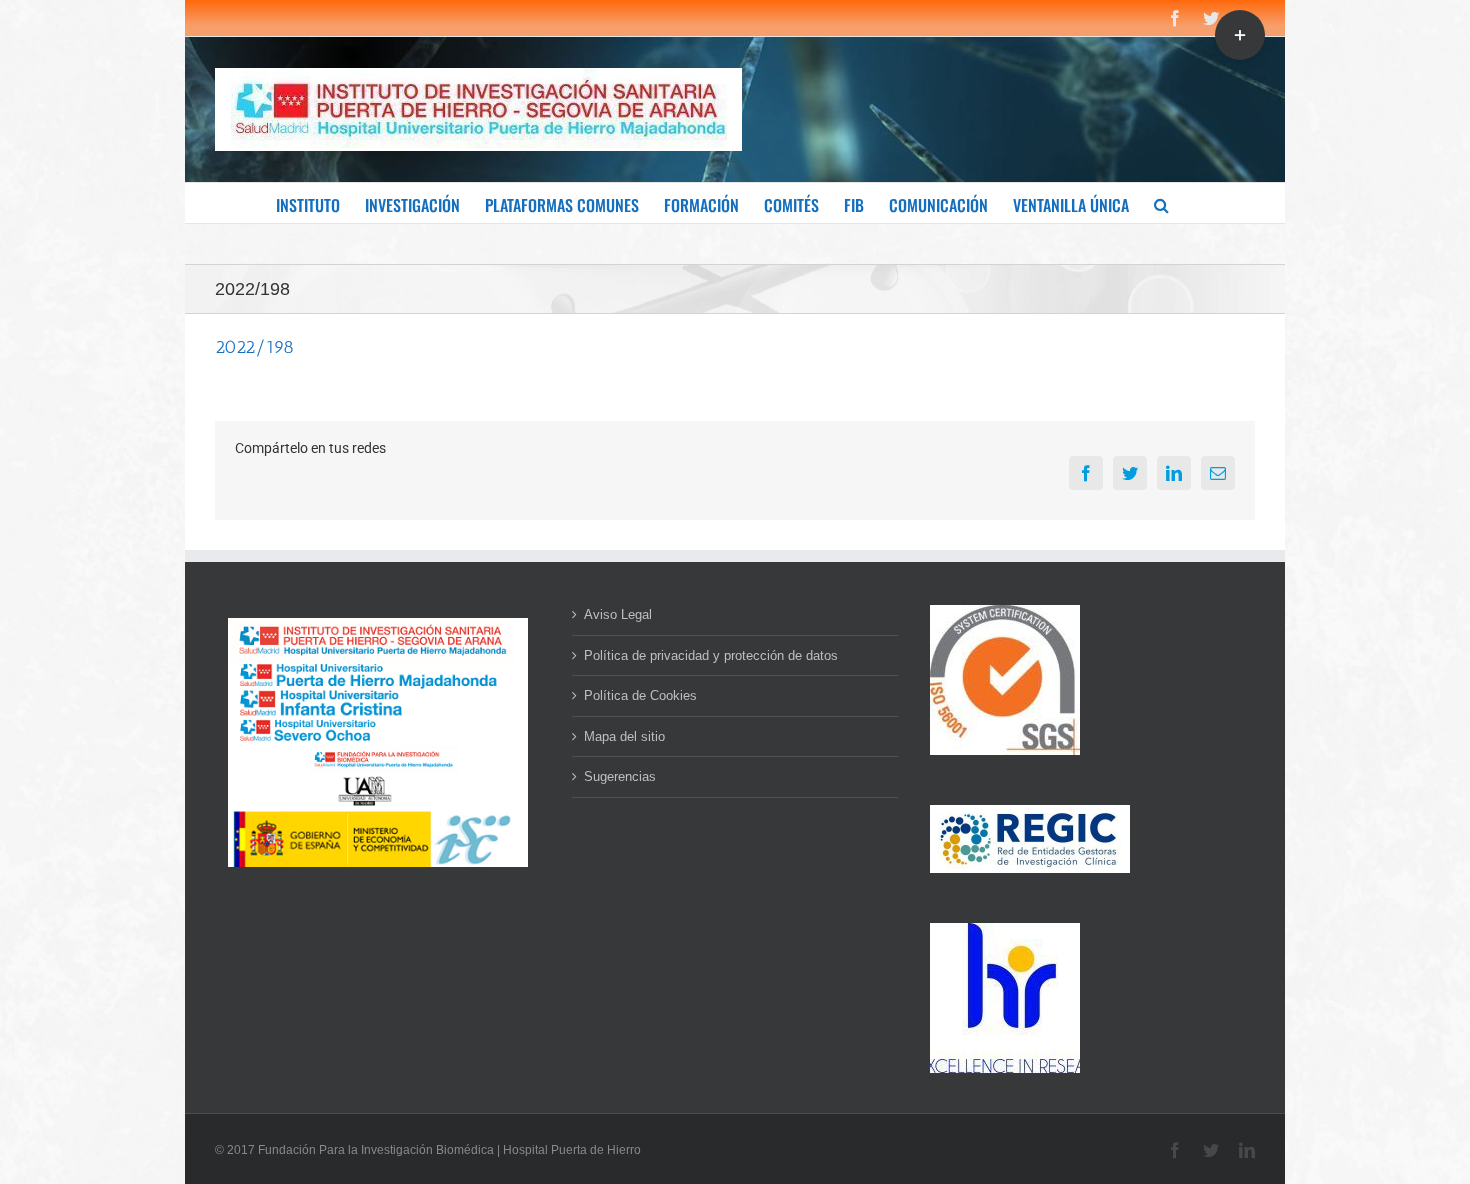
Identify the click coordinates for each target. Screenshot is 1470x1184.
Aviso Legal (618, 614)
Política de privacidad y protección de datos (711, 655)
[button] (1161, 203)
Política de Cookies (640, 695)
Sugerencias (620, 776)
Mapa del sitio (624, 736)
